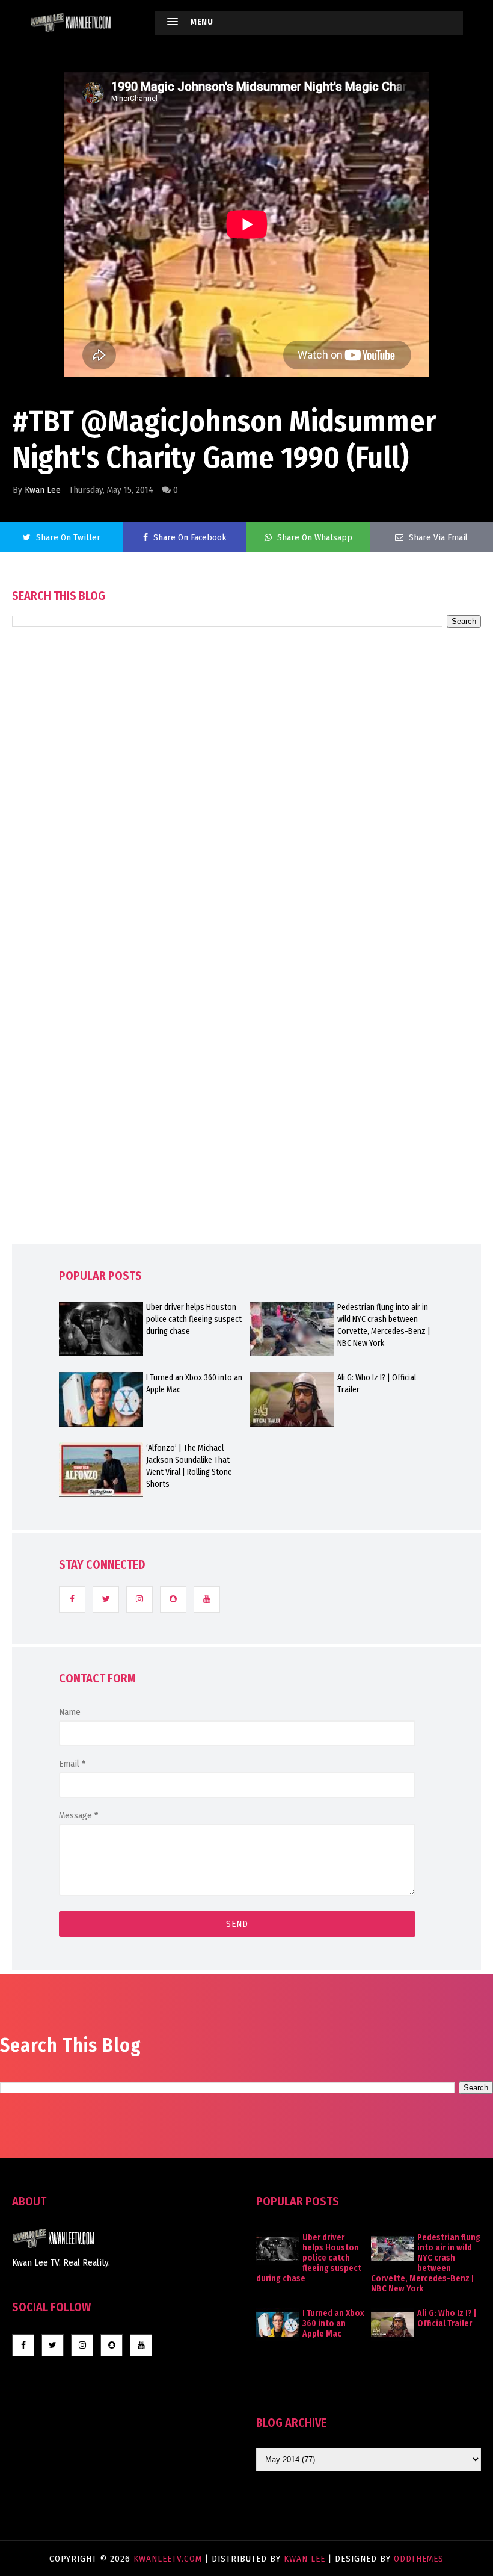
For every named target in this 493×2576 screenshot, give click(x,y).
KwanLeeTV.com (169, 2559)
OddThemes (419, 2559)
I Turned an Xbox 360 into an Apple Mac (194, 1384)
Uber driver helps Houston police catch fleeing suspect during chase (194, 1319)
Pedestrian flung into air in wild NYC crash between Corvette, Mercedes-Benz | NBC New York (384, 1325)
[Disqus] (246, 970)
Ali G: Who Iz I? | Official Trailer (377, 1384)
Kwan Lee (43, 490)
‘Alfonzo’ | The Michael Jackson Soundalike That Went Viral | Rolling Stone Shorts (189, 1466)
